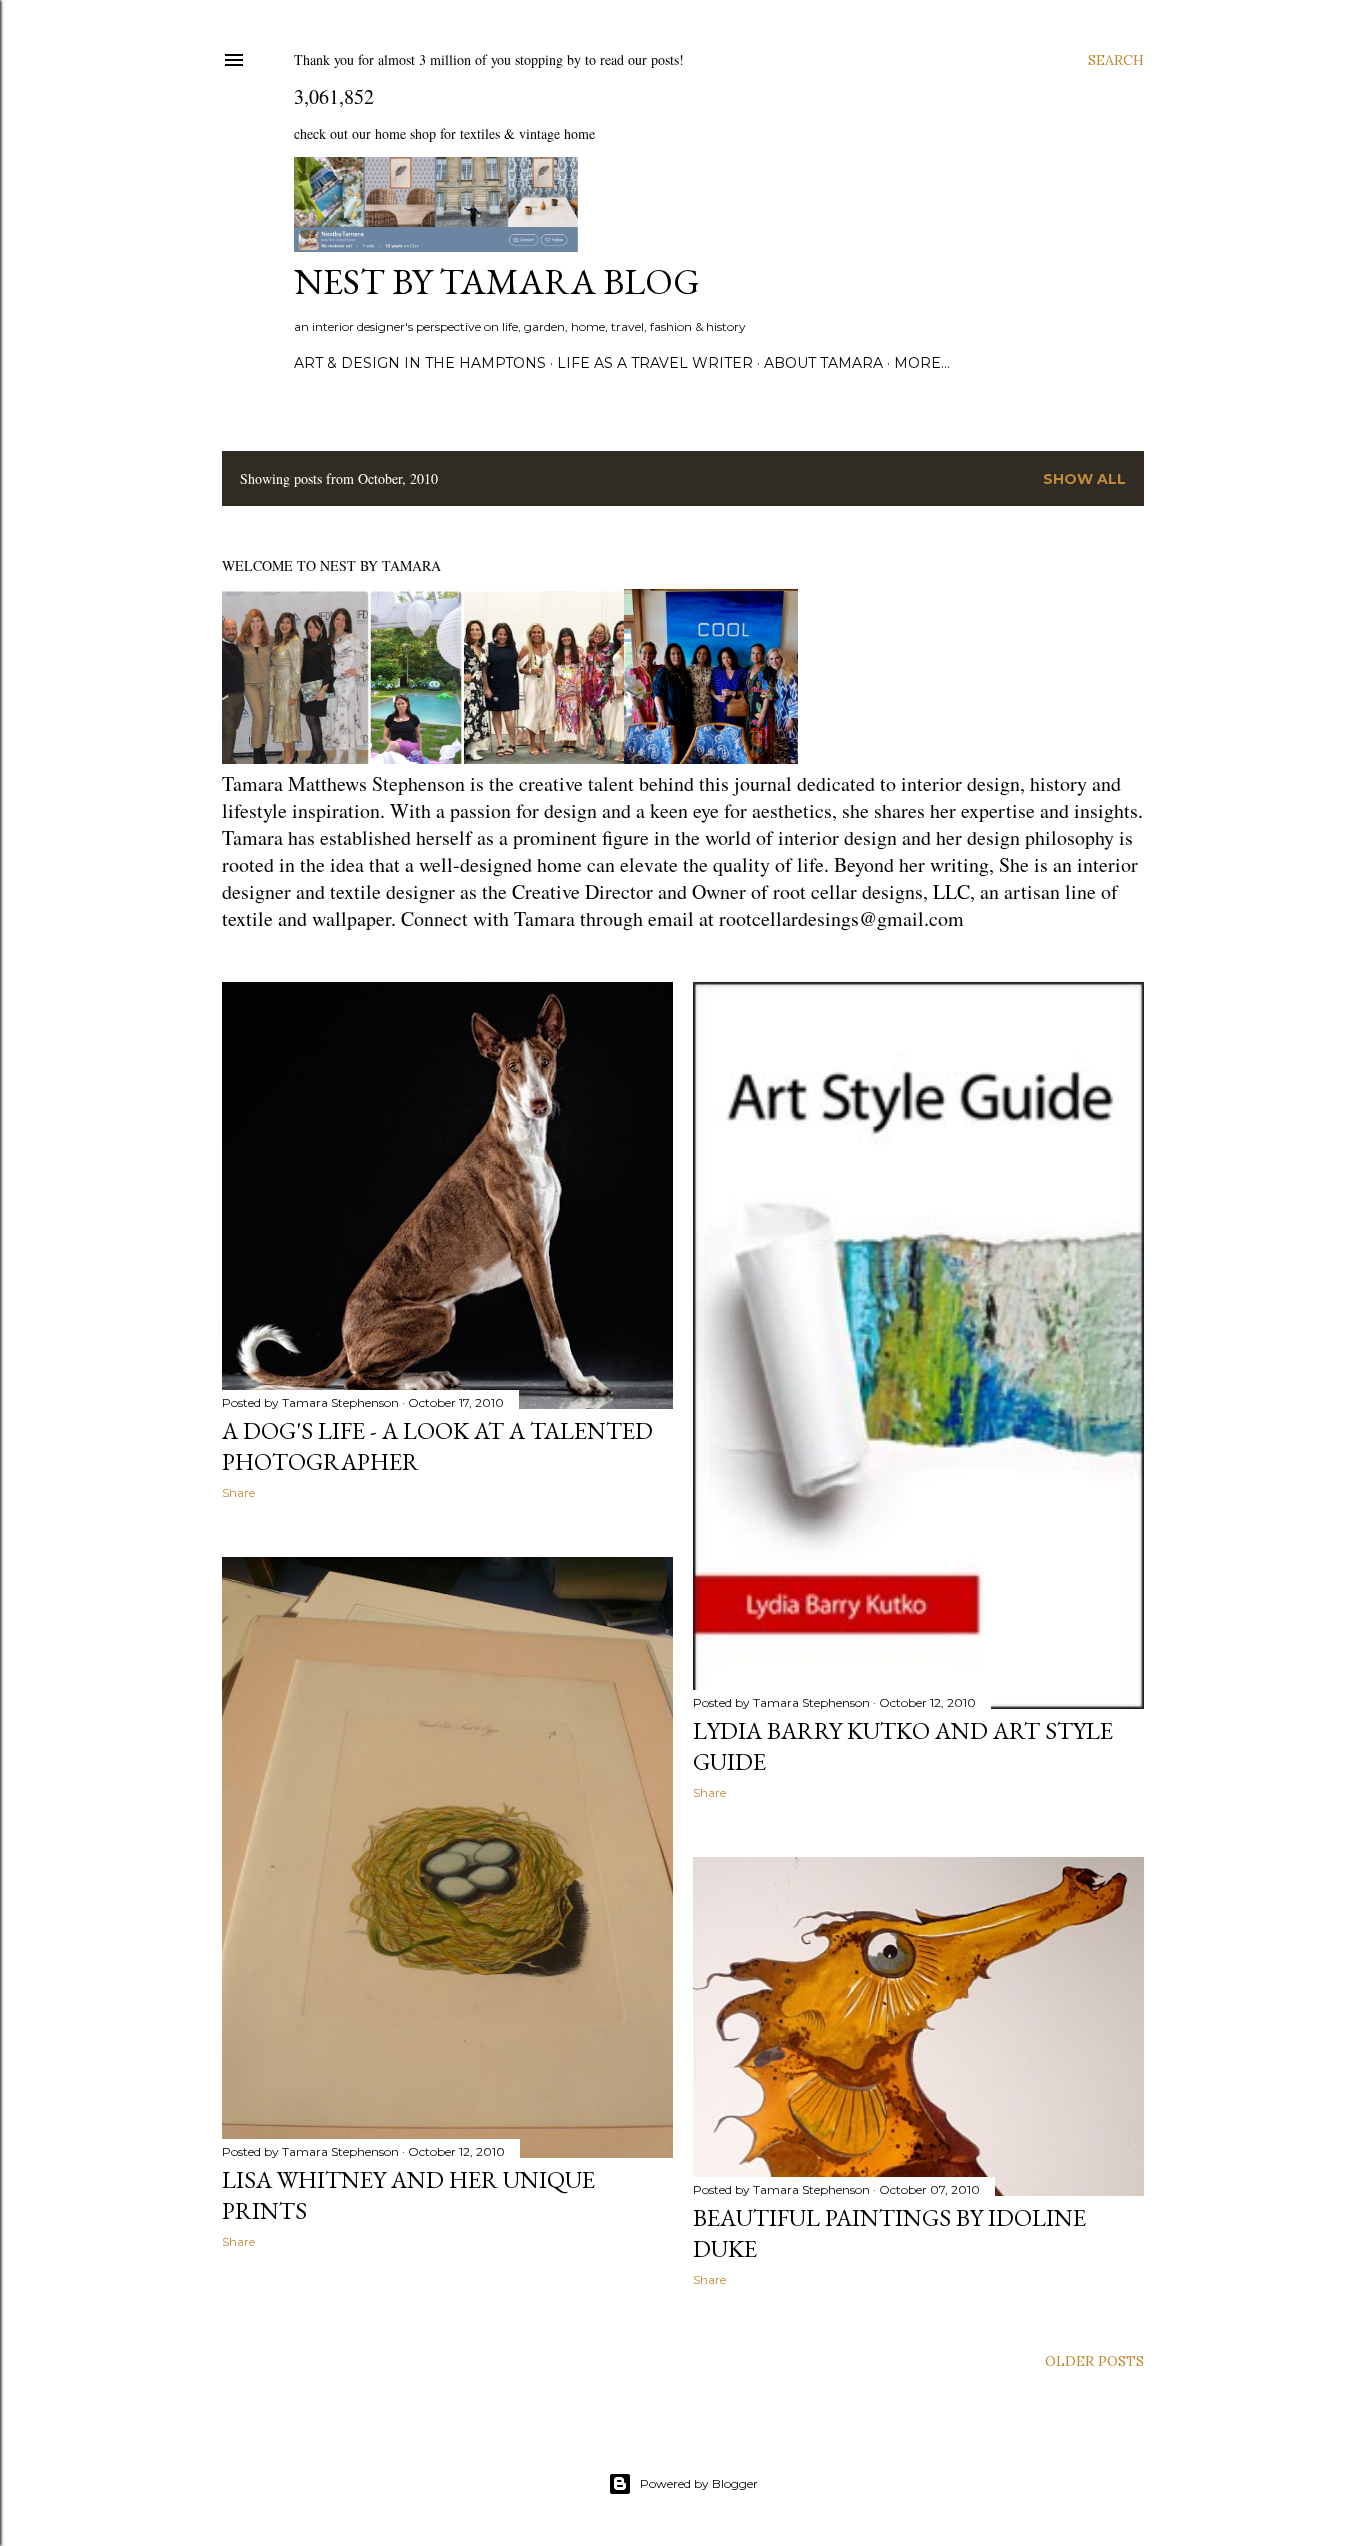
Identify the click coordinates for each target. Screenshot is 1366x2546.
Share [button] (238, 1492)
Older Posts (1094, 2361)
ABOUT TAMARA (823, 363)
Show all (1084, 479)
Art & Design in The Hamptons (420, 363)
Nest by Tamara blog (497, 281)
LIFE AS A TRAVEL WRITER (655, 363)
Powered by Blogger (699, 2483)
